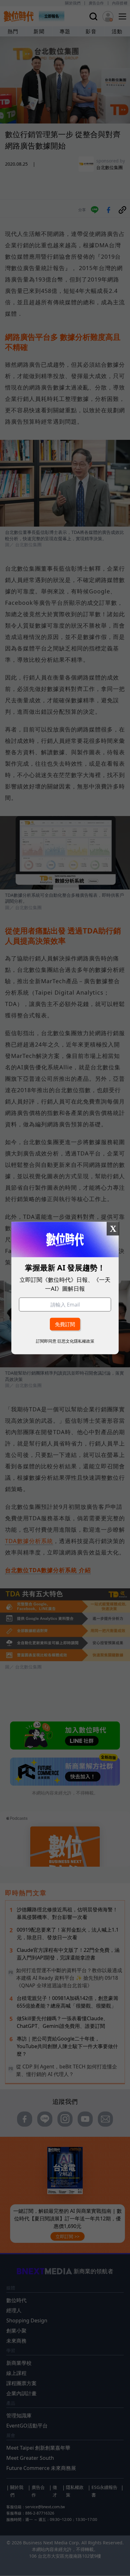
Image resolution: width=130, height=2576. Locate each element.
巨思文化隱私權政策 (76, 1341)
